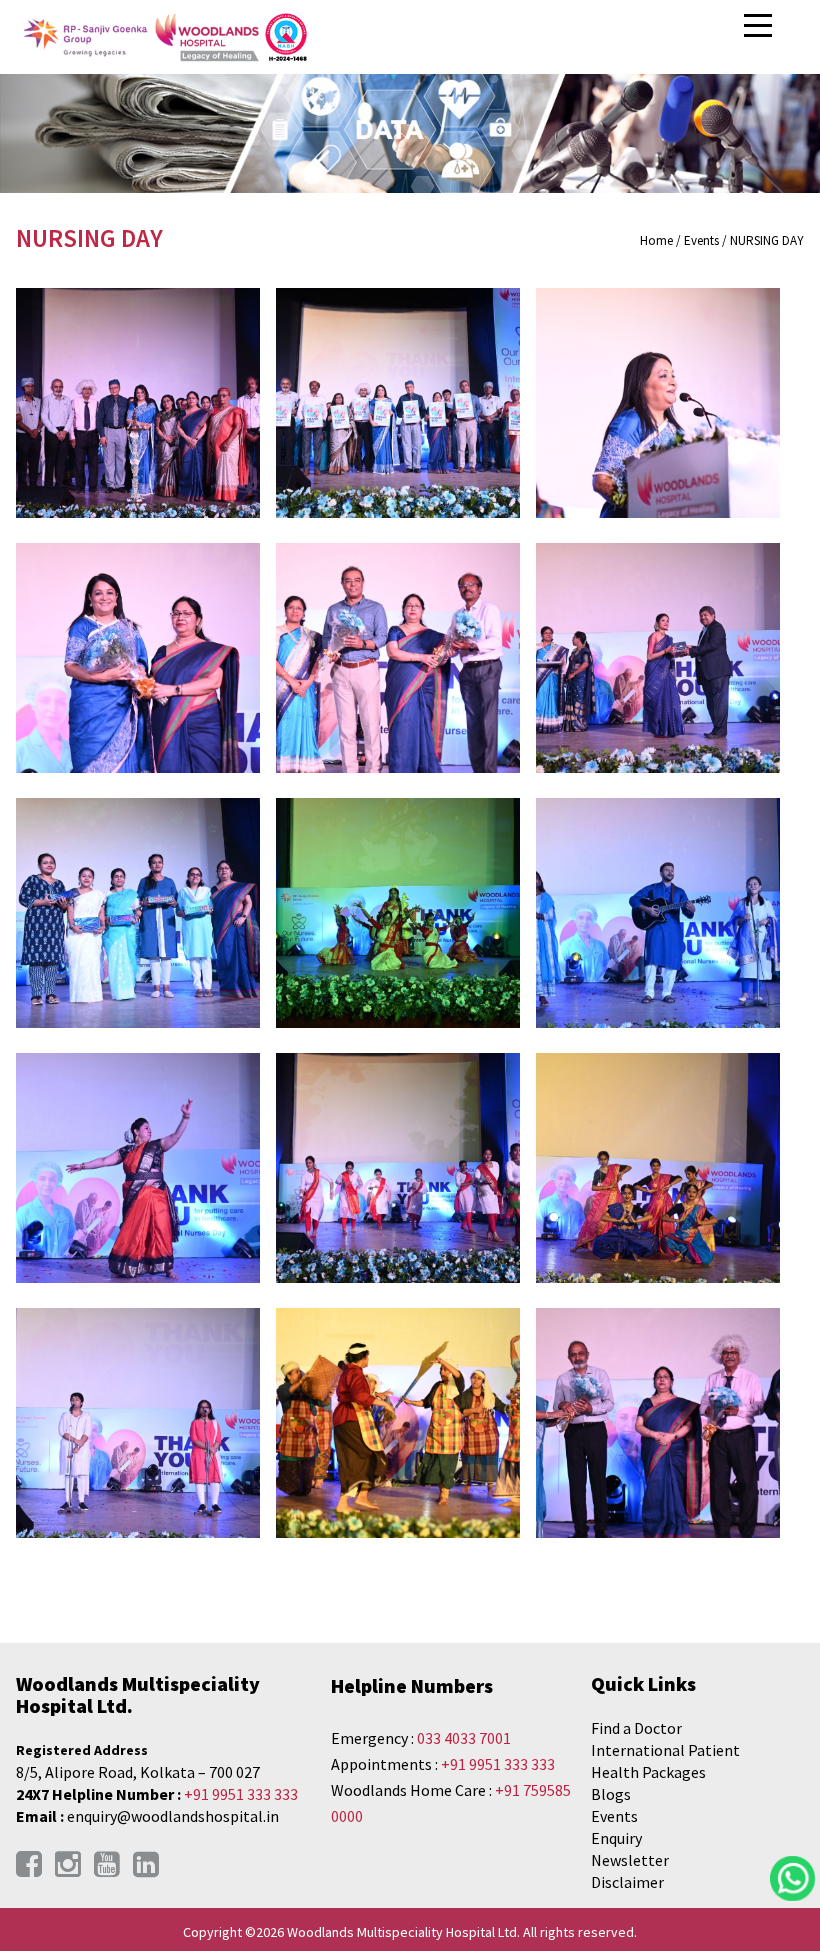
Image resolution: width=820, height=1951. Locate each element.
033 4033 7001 (464, 1738)
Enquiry (616, 1838)
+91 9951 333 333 (241, 1794)
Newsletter (630, 1860)
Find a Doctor (636, 1728)
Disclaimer (627, 1882)
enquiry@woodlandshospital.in (173, 1816)
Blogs (611, 1794)
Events (614, 1816)
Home (656, 240)
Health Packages (648, 1772)
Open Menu (760, 26)
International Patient (665, 1750)
